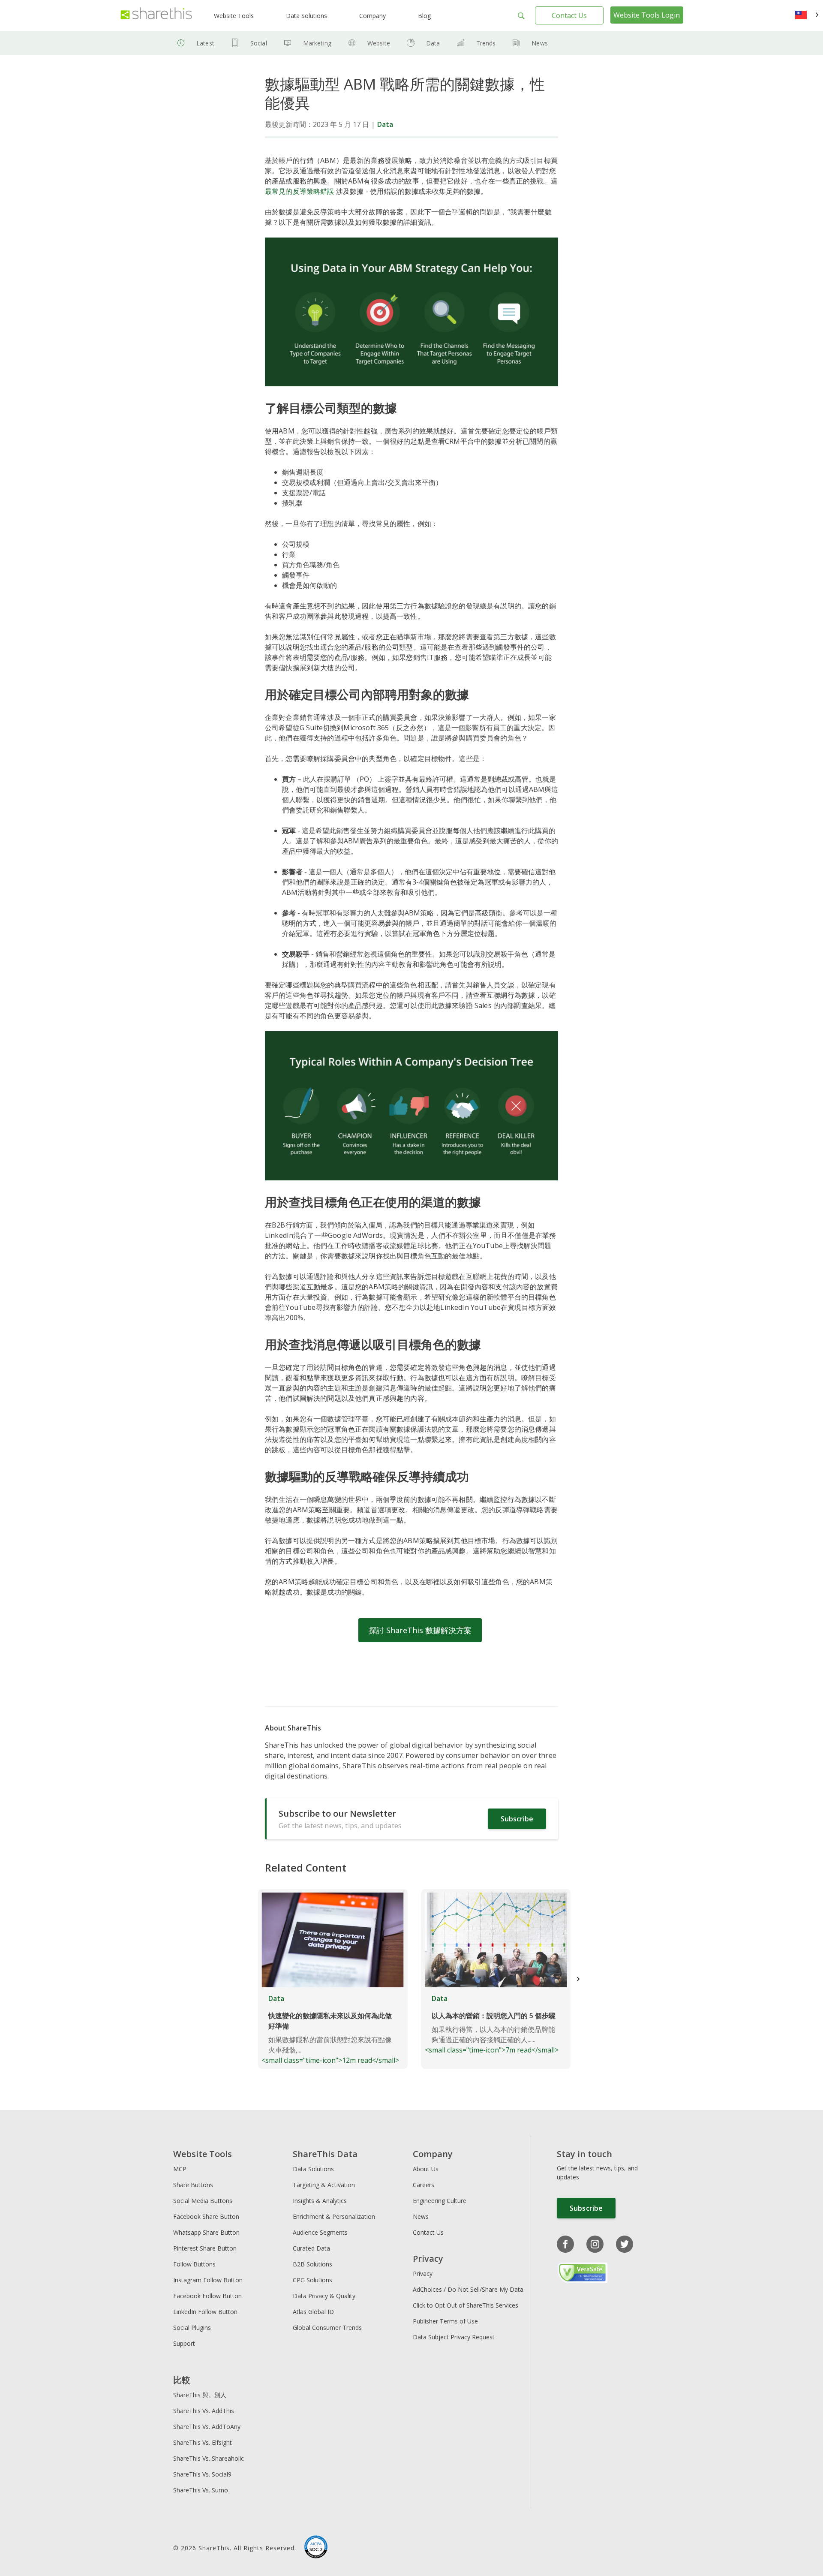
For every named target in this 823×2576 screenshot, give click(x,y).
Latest (205, 43)
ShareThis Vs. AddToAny (207, 2427)
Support (184, 2343)
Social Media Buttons (203, 2201)
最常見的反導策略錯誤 (300, 191)
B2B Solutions (312, 2264)
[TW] (807, 15)
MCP (180, 2169)
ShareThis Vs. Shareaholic (209, 2458)
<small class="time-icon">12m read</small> (330, 2029)
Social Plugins (192, 2328)
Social (259, 43)
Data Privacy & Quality (324, 2296)
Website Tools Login (647, 15)
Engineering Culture (440, 2201)
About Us (426, 2169)
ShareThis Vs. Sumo (201, 2490)
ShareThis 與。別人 (200, 2395)
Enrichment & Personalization (334, 2216)
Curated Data (311, 2248)
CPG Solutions (312, 2280)
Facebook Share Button (206, 2216)
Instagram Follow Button (208, 2280)
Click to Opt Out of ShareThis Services (466, 2305)
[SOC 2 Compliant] (316, 2548)
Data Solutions (306, 16)
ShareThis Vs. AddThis (204, 2411)
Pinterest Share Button (205, 2248)
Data (433, 43)
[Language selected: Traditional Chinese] (807, 15)
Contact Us (569, 15)
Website (379, 43)
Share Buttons (193, 2185)
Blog (424, 16)
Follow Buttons (194, 2264)
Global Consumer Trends (327, 2328)
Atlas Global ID (313, 2312)
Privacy (423, 2274)
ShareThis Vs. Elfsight (203, 2442)
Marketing (317, 43)
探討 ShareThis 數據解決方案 (420, 1630)
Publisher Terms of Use (445, 2321)
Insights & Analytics (320, 2201)
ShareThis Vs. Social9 (202, 2474)
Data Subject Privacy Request (454, 2337)
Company (372, 16)
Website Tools (234, 16)
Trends (486, 43)
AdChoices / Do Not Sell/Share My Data (468, 2289)
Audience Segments (320, 2232)
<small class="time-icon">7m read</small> (492, 2024)
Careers (424, 2185)
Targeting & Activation (324, 2185)
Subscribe (517, 1819)
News (540, 43)
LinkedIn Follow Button (205, 2312)
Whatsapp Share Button (206, 2232)
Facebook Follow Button (207, 2296)
